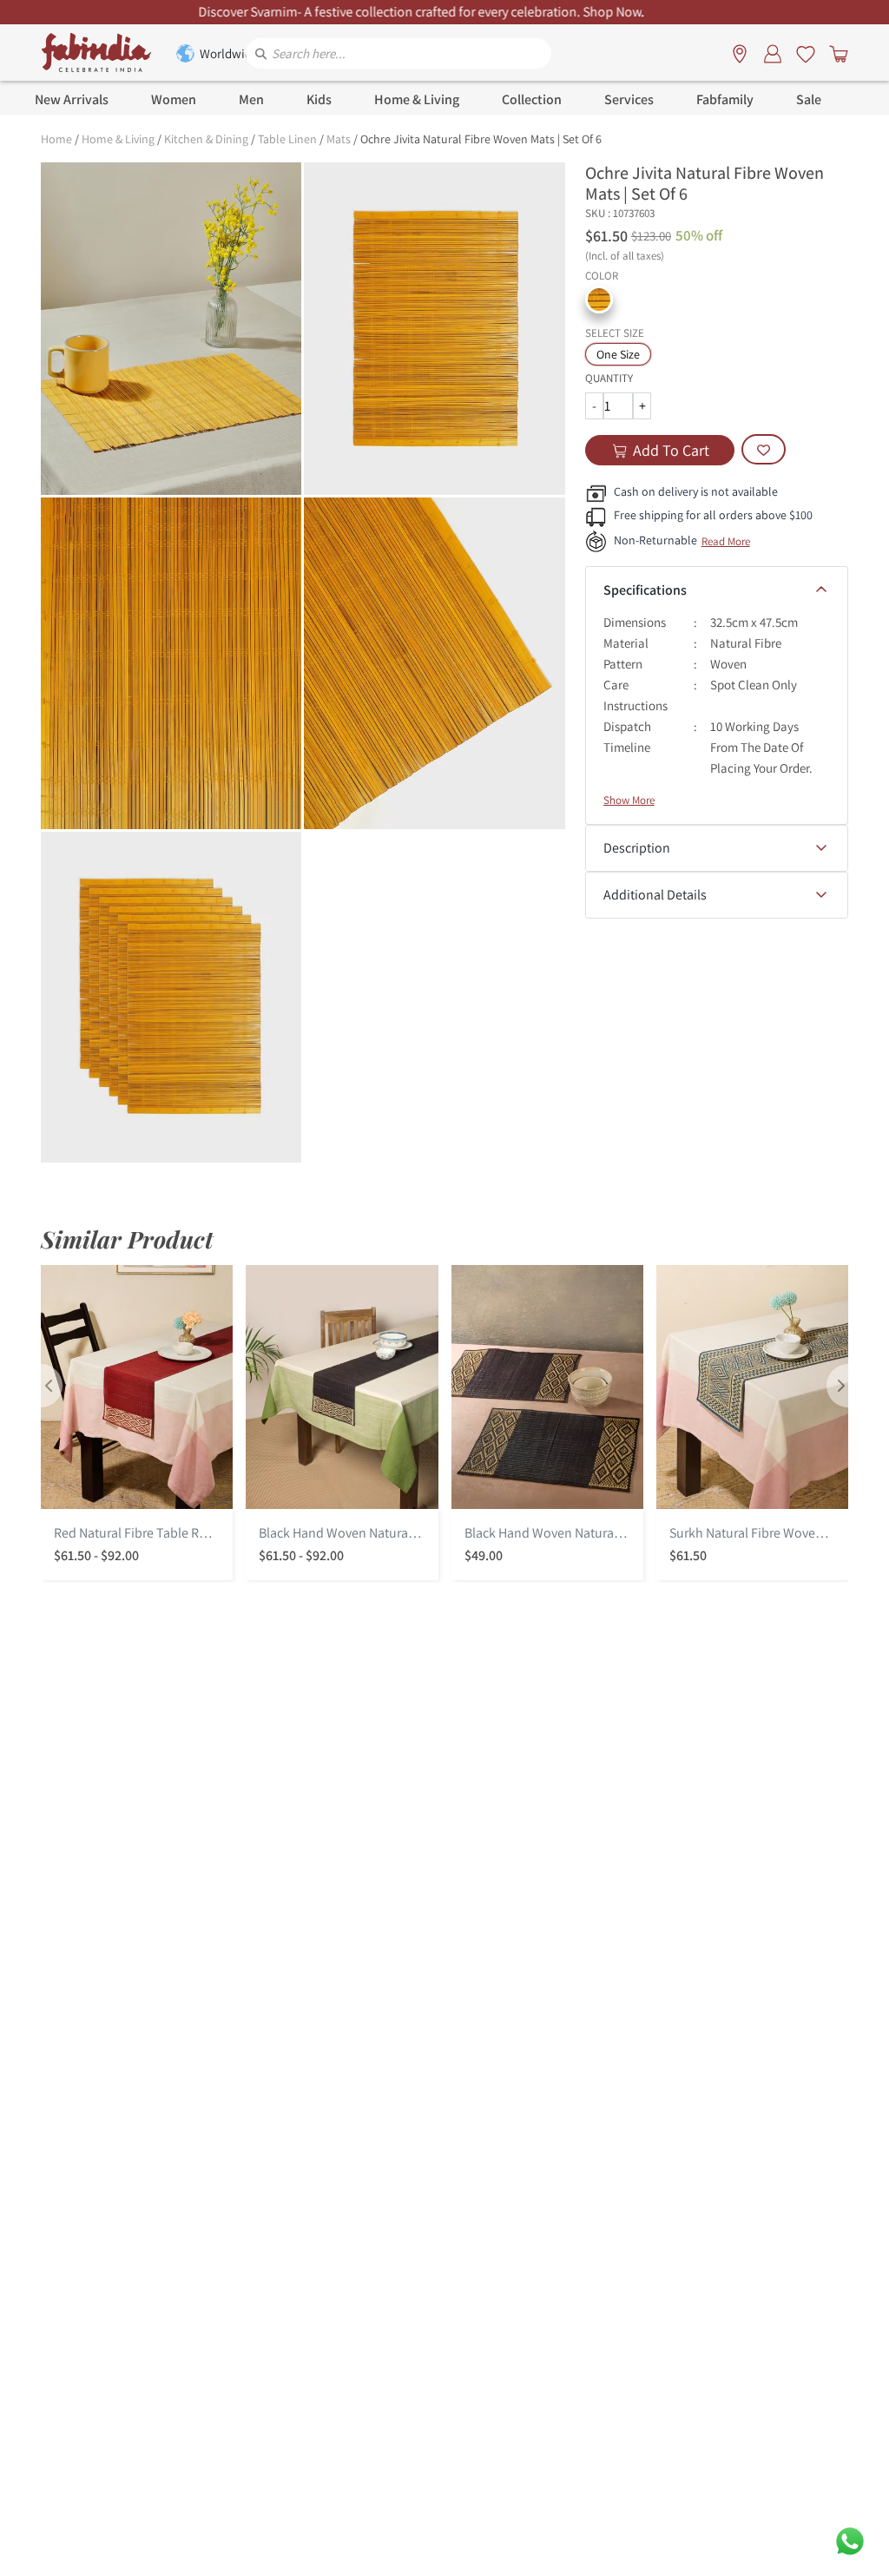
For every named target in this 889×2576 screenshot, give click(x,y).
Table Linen (287, 139)
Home (56, 139)
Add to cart (671, 450)
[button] (599, 300)
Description (637, 848)
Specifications (645, 590)
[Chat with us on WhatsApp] (850, 2540)
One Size (618, 354)
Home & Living (118, 139)
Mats (339, 139)
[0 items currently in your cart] (835, 53)
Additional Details (655, 895)
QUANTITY (609, 378)
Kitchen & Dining (206, 139)
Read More (726, 541)
